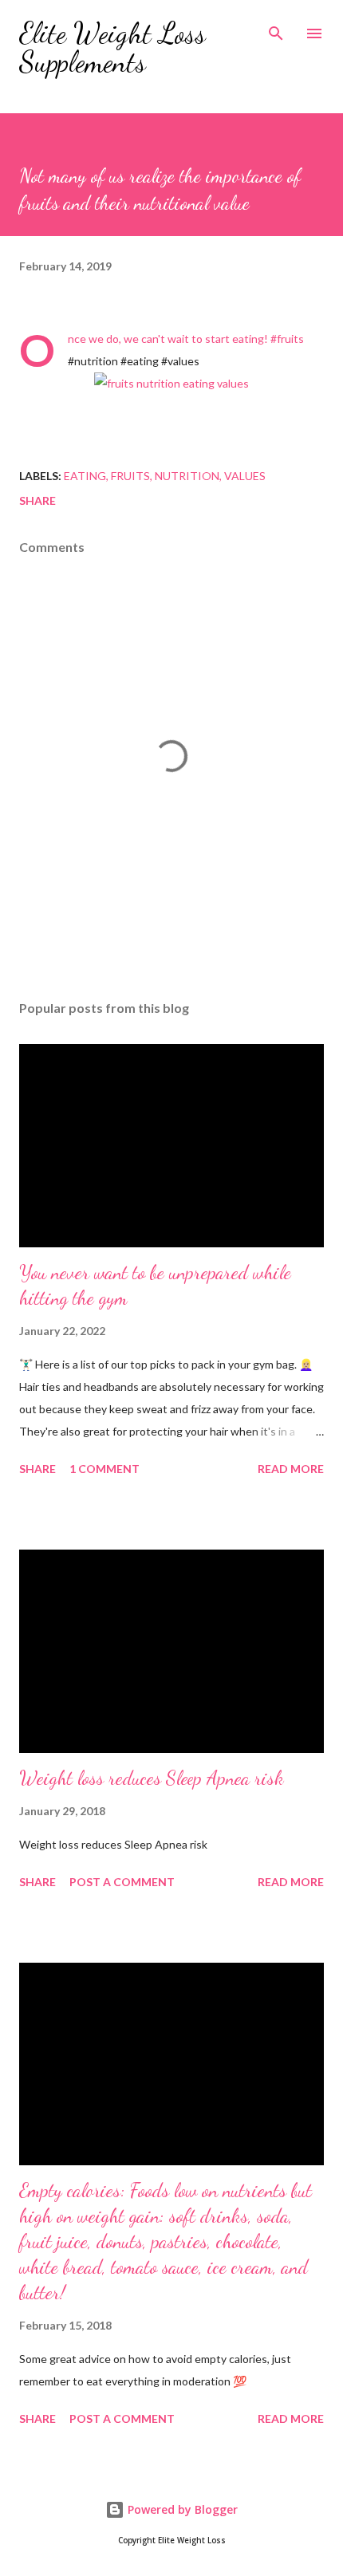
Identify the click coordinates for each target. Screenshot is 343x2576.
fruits (130, 476)
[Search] (276, 29)
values (245, 476)
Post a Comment (122, 1882)
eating (85, 476)
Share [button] (37, 500)
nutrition (187, 476)
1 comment (104, 1469)
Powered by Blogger (181, 2509)
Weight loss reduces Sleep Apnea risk (152, 1778)
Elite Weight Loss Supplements (112, 47)
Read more (291, 1469)
